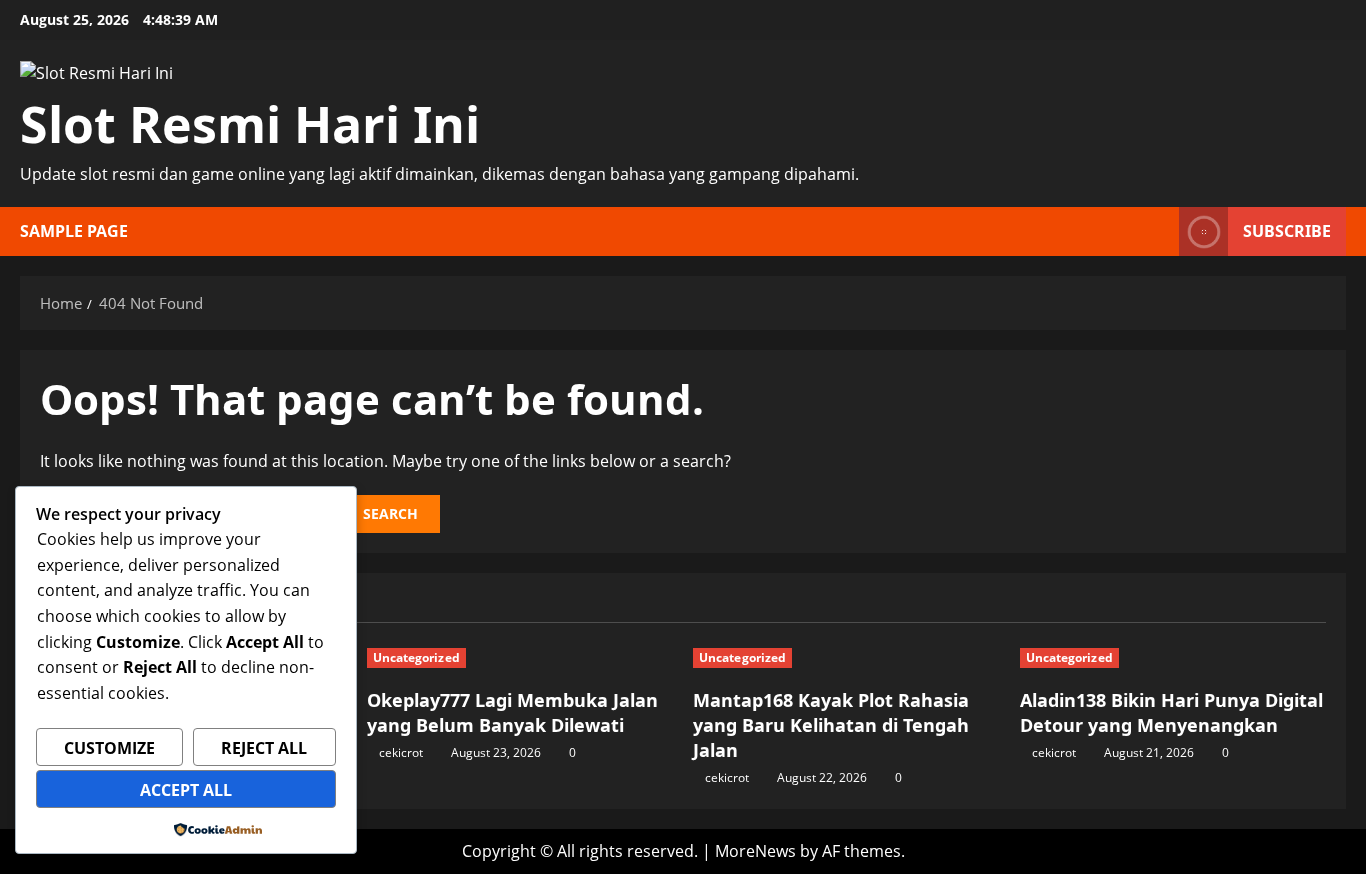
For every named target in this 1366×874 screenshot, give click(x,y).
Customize (109, 748)
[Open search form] (1158, 231)
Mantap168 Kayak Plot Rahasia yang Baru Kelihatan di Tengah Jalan (831, 725)
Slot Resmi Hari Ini (250, 124)
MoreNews (755, 851)
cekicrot (401, 752)
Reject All (264, 748)
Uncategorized (416, 657)
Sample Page (74, 231)
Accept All (186, 790)
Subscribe (1287, 231)
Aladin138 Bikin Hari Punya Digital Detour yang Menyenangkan (1171, 712)
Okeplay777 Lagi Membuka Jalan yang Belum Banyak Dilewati (512, 712)
